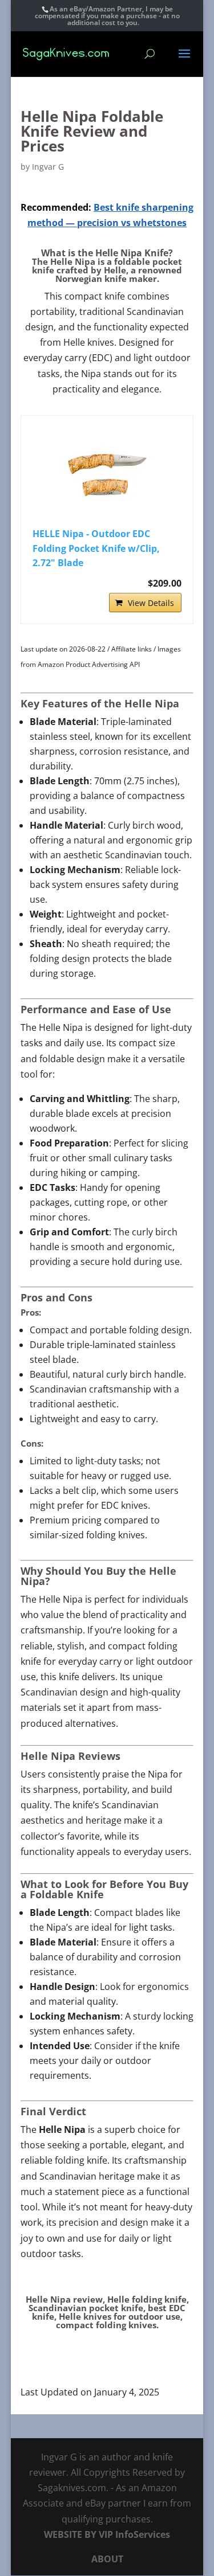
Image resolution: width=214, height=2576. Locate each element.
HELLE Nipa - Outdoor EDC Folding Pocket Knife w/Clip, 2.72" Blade (96, 548)
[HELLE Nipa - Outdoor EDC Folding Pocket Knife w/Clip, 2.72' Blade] (107, 473)
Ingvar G (48, 167)
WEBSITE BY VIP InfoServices (107, 2534)
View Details (151, 603)
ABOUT (107, 2559)
